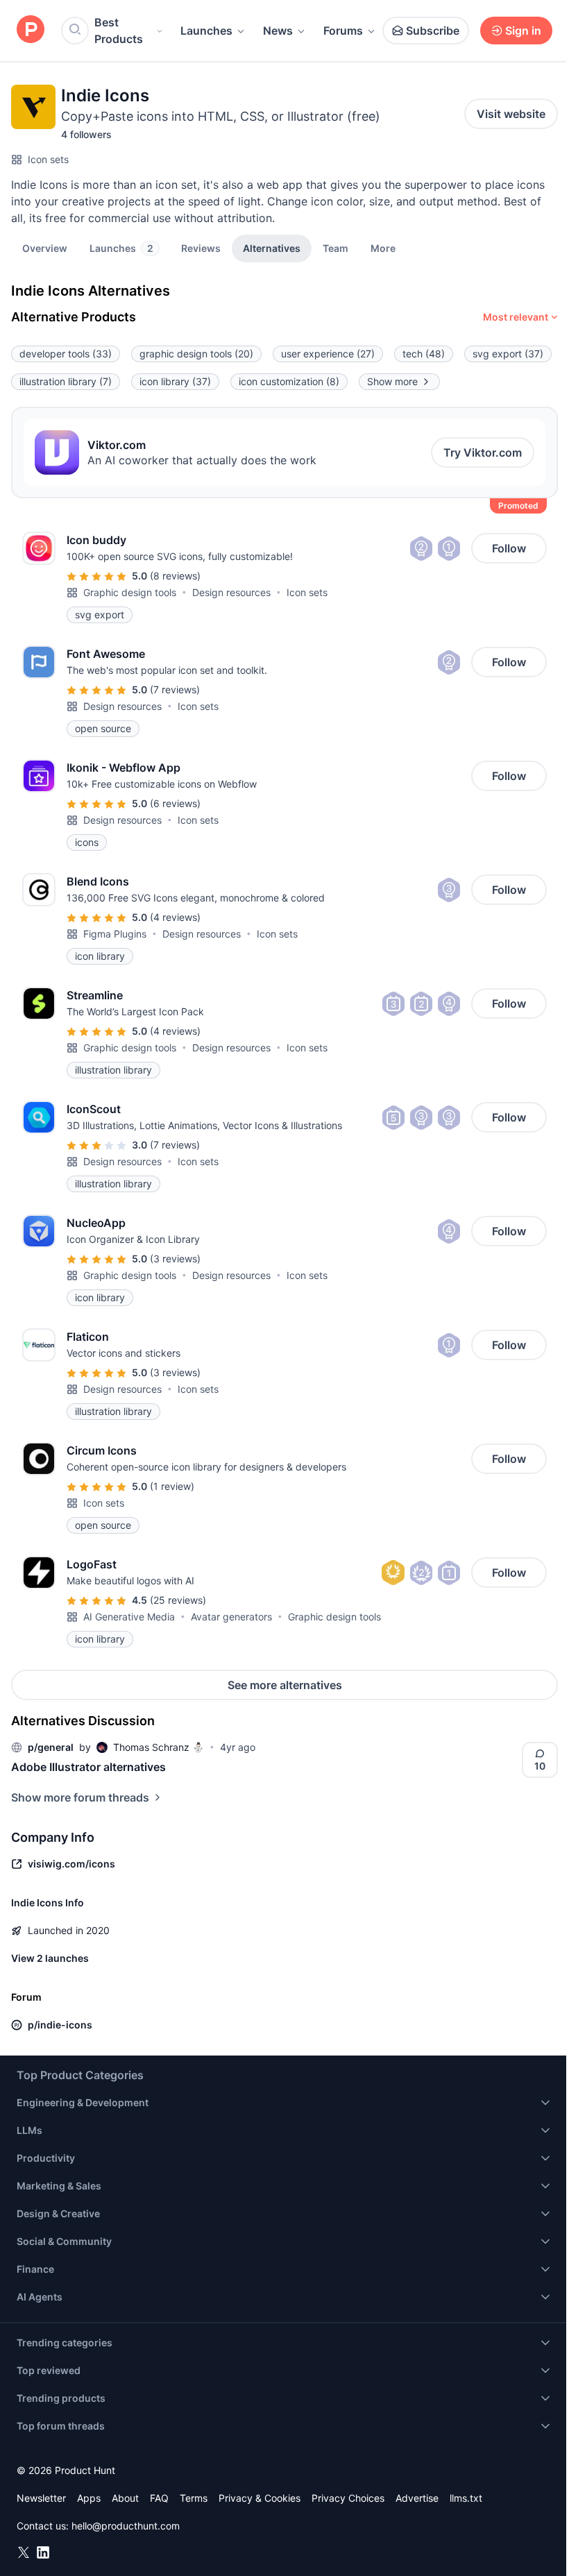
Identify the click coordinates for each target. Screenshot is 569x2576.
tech (424, 354)
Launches (206, 31)
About (125, 2498)
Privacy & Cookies (260, 2498)
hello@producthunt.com (126, 2526)
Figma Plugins (115, 934)
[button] (383, 248)
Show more (392, 381)
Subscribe (433, 31)
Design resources (231, 592)
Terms (194, 2498)
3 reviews (175, 1259)
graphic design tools (196, 354)
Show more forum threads (80, 1797)
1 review (172, 1486)
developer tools (66, 354)
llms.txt (466, 2498)
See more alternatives (285, 1685)
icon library (175, 381)
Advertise (417, 2498)
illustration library (66, 381)
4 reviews (175, 917)
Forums (343, 31)
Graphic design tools (130, 592)
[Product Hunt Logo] (31, 30)
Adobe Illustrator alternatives (88, 1767)
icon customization (289, 381)
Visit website (511, 114)
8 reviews (175, 576)
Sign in (523, 31)
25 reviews (178, 1600)
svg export (508, 354)
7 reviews (175, 689)
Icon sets (48, 159)
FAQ (159, 2498)
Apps (89, 2498)
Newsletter (41, 2498)
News (278, 31)
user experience (328, 354)
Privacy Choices (348, 2498)
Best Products (119, 31)
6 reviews (175, 803)
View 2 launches (50, 1958)
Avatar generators (231, 1617)
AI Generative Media (129, 1617)
